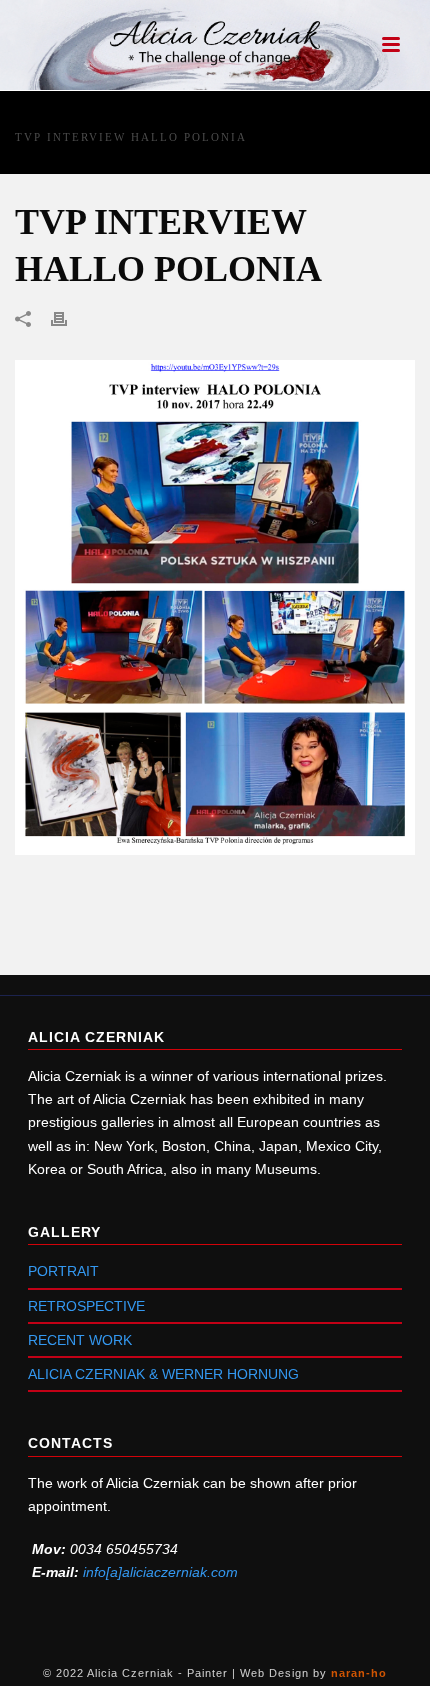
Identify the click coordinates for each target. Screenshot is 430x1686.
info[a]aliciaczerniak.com (160, 1572)
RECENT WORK (80, 1340)
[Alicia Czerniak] (215, 45)
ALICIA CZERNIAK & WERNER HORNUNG (163, 1374)
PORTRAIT (63, 1271)
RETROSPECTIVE (86, 1306)
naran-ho (359, 1673)
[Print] (69, 318)
